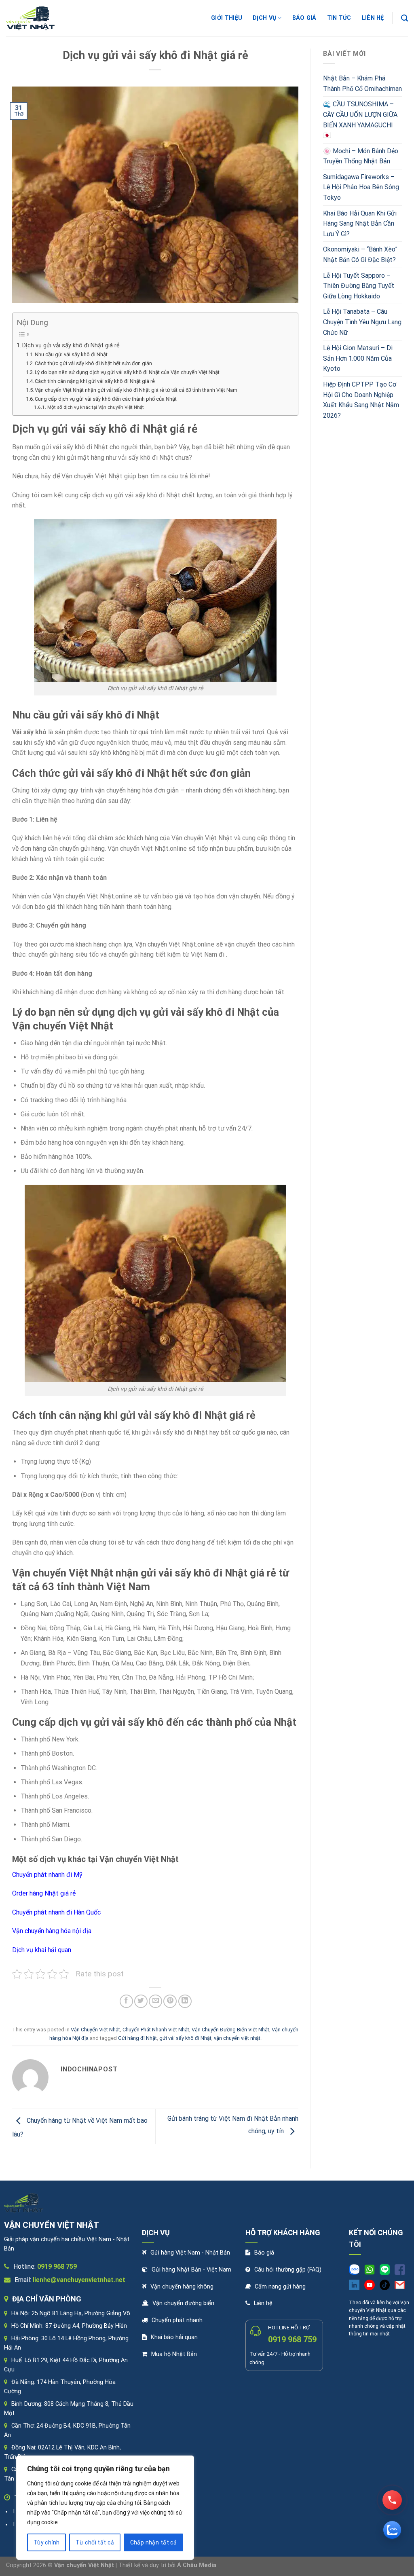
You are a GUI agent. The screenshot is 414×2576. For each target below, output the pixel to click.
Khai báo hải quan (174, 2337)
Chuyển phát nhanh (177, 2320)
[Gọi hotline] (392, 2500)
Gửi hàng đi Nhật (137, 2038)
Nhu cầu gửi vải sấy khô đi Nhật (71, 354)
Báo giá (304, 18)
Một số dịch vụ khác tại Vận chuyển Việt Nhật (95, 407)
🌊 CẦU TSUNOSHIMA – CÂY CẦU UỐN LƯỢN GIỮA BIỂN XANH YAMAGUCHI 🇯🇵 (360, 120)
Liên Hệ (373, 18)
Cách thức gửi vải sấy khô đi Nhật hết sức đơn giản (93, 363)
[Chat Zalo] (392, 2530)
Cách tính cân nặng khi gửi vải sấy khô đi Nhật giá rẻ (95, 381)
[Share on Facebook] (126, 2001)
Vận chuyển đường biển (183, 2303)
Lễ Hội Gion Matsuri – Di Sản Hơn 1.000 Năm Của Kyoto (358, 358)
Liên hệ (263, 2303)
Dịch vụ (264, 18)
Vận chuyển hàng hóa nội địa (52, 1931)
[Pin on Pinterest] (170, 2001)
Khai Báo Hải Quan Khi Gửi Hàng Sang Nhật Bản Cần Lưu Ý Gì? (360, 224)
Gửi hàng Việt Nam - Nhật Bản (190, 2253)
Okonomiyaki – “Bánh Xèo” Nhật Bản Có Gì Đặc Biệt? (360, 255)
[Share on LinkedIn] (185, 2001)
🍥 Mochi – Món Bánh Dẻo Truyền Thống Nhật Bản (361, 156)
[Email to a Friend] (155, 2001)
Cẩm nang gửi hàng (280, 2287)
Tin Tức (339, 18)
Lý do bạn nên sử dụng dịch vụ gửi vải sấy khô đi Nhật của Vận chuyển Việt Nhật (127, 372)
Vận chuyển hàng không (182, 2287)
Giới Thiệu (227, 18)
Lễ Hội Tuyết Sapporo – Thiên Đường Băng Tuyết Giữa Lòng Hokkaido (359, 286)
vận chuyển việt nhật (237, 2038)
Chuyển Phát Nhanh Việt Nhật (156, 2030)
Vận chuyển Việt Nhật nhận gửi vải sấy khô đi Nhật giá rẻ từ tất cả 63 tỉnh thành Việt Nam (136, 390)
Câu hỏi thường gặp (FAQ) (288, 2270)
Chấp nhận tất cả (154, 2542)
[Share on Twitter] (141, 2001)
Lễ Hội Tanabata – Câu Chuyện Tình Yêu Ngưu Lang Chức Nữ (362, 322)
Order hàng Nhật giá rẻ (44, 1893)
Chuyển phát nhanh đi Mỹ (47, 1875)
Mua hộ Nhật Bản (174, 2354)
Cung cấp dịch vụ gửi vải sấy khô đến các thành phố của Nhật (106, 399)
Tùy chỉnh (47, 2542)
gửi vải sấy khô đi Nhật (185, 2038)
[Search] (404, 18)
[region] (105, 2508)
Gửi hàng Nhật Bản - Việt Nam (191, 2270)
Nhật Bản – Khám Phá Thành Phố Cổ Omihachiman (362, 83)
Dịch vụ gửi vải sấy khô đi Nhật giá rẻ (72, 346)
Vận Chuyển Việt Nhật (95, 2030)
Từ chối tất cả (95, 2542)
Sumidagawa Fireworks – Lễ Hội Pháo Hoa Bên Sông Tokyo (361, 187)
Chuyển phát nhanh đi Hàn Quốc (56, 1912)
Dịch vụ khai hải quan (42, 1950)
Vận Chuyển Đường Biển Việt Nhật (230, 2030)
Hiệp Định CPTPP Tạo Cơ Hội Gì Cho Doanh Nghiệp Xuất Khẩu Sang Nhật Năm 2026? (361, 400)
